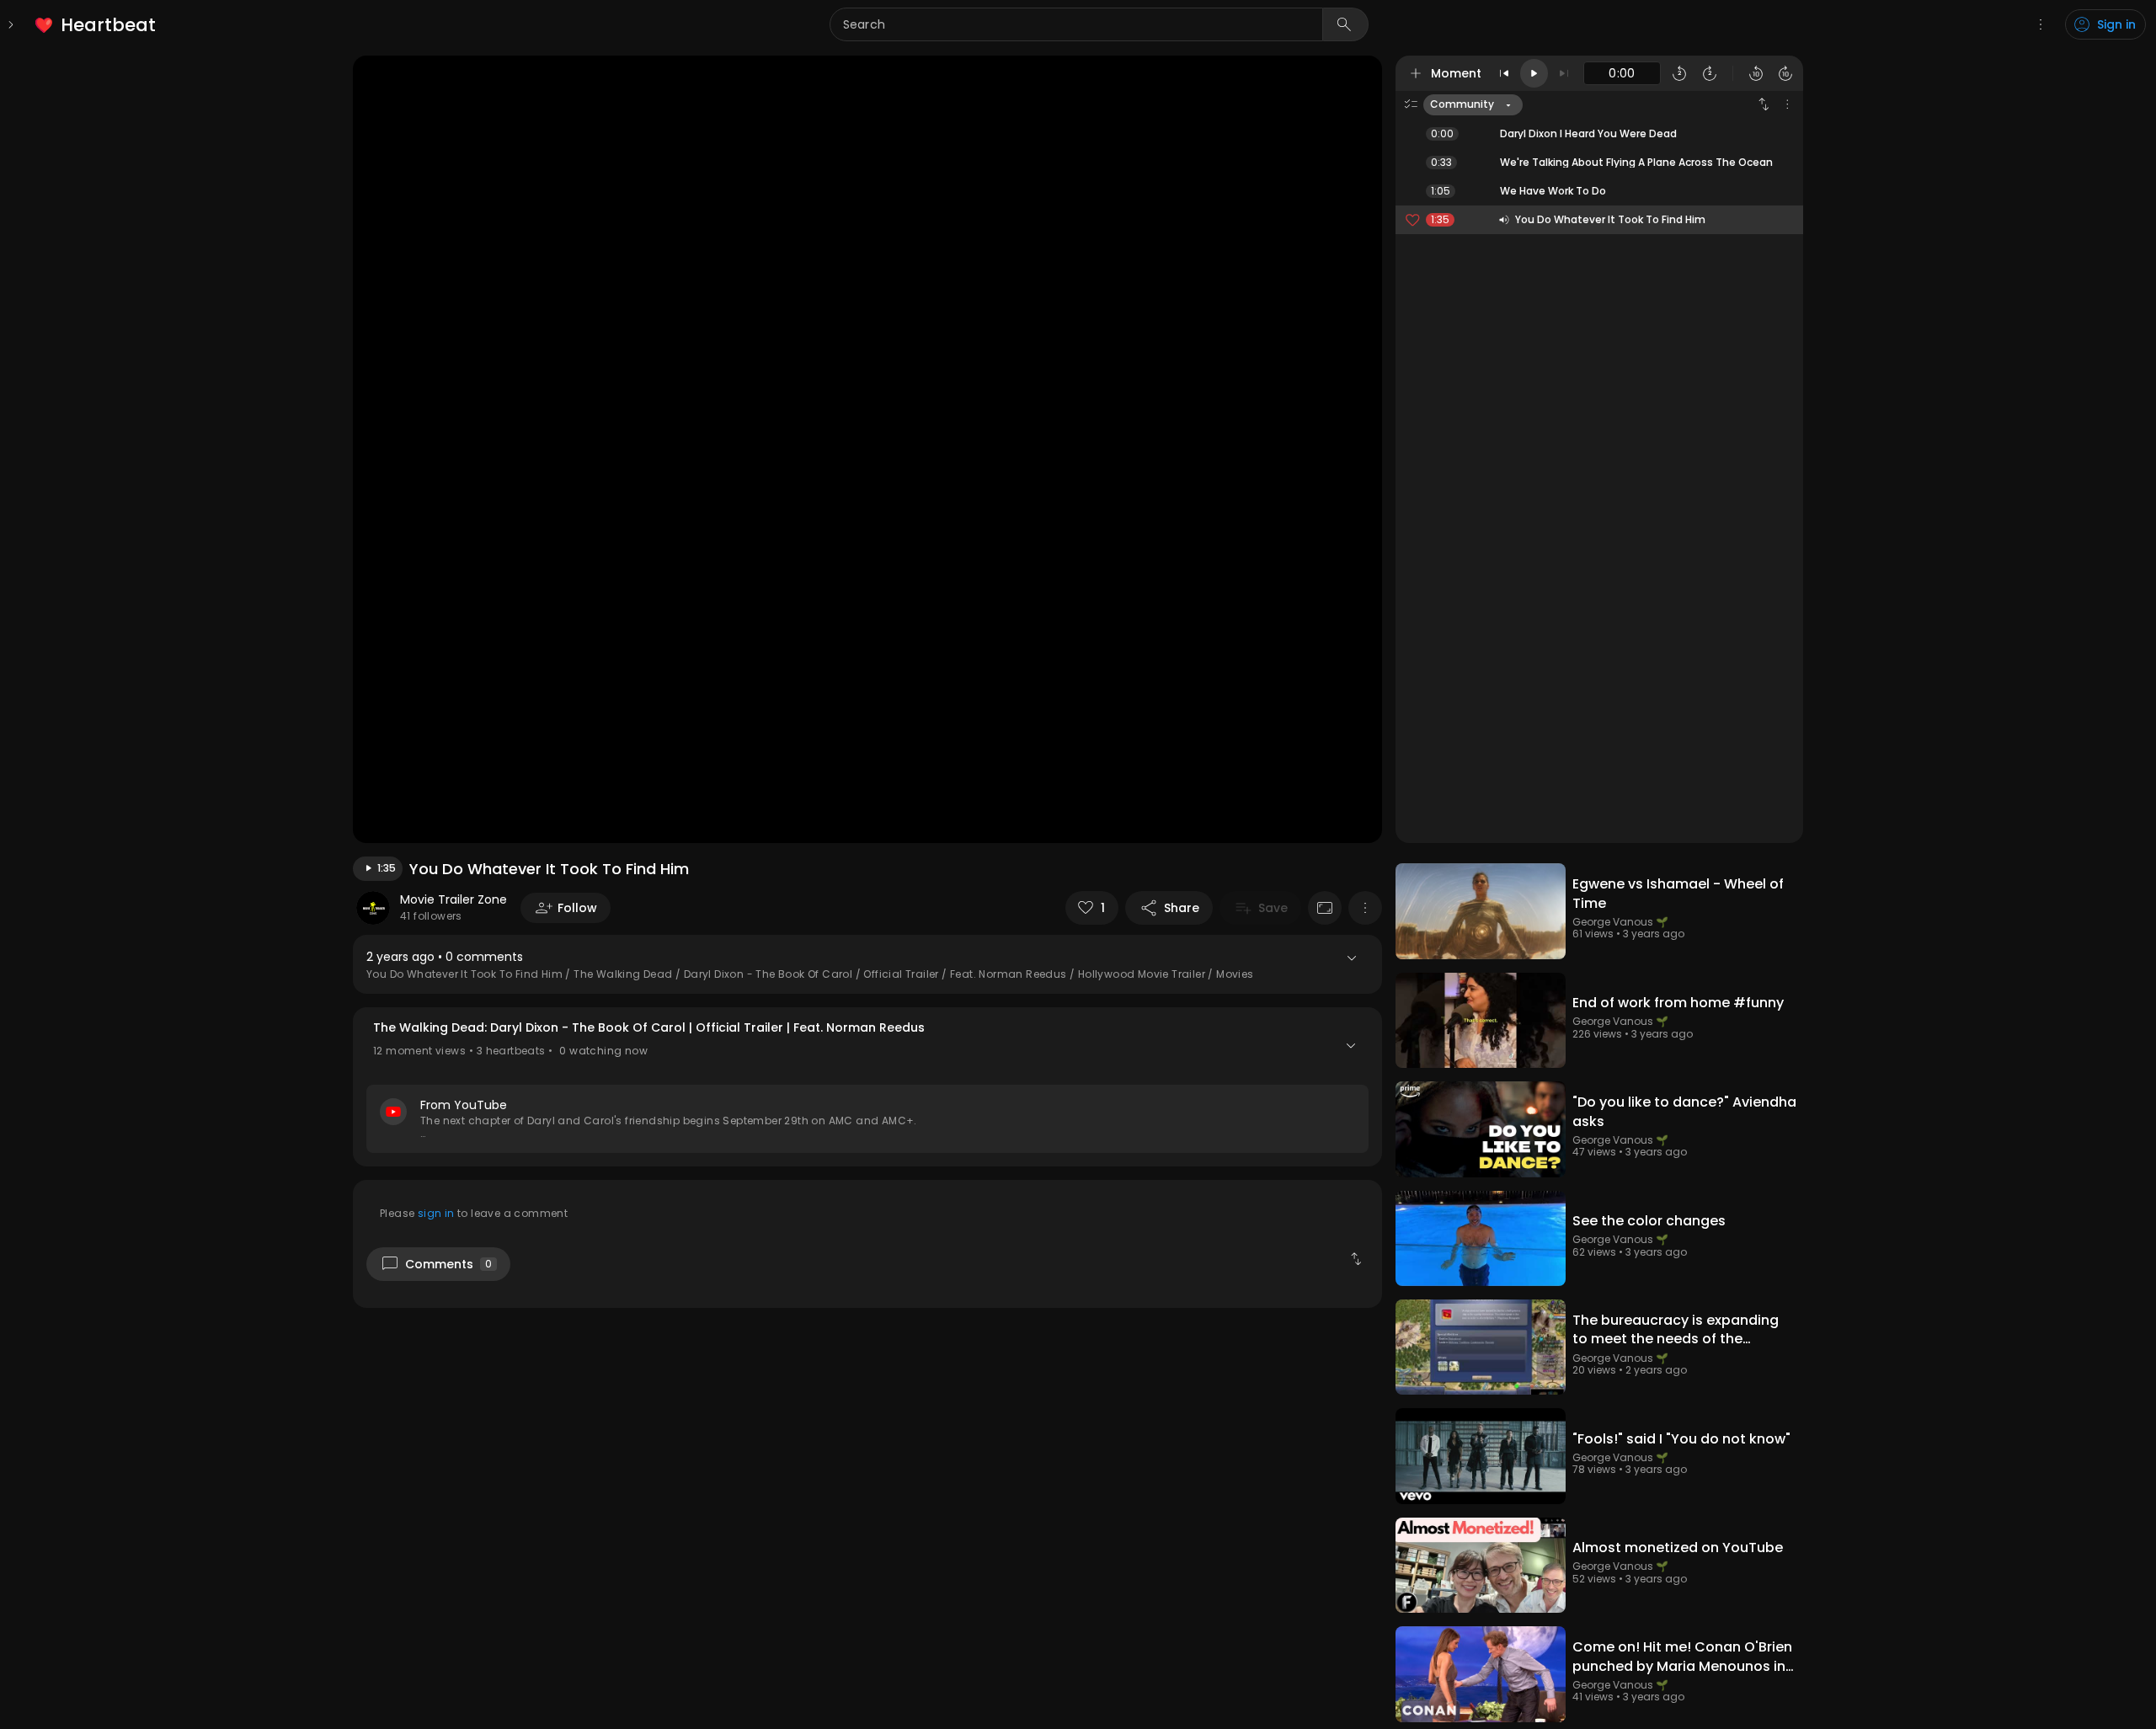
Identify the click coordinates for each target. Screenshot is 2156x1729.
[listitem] (96, 25)
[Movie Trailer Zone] (373, 908)
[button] (867, 1087)
